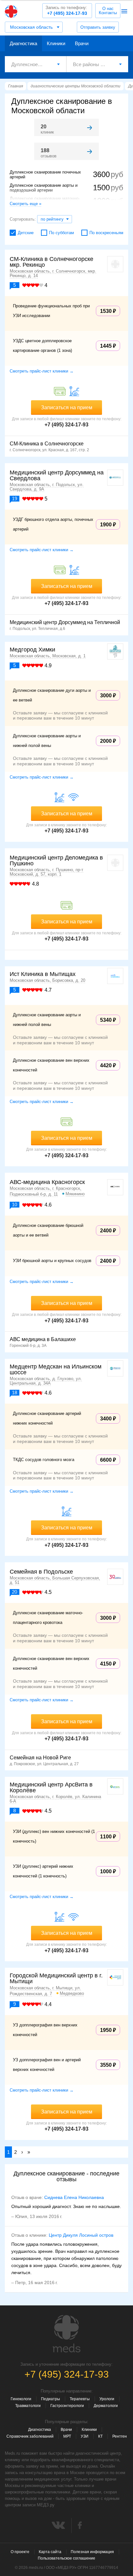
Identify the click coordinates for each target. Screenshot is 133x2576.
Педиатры (51, 2399)
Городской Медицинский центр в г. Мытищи (56, 1978)
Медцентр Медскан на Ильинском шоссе (56, 1369)
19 (15, 498)
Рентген (120, 2436)
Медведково (72, 1993)
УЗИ (85, 2436)
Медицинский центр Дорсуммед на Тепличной (65, 622)
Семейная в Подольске (41, 1572)
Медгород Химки (32, 650)
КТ (100, 2436)
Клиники (56, 43)
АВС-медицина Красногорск (47, 1182)
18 (15, 1392)
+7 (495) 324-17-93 (66, 10)
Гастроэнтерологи (67, 2406)
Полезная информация (92, 2552)
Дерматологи (106, 2406)
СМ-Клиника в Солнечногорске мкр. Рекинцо (51, 262)
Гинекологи (21, 2399)
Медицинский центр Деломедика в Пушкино (56, 860)
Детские (26, 233)
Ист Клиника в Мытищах (43, 974)
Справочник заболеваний (30, 2436)
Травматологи (28, 2406)
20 (15, 1592)
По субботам (61, 233)
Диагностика (23, 43)
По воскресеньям (106, 233)
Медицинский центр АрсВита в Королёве (51, 1787)
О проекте (20, 2552)
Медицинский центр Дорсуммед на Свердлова (57, 475)
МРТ (67, 2436)
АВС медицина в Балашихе (43, 1339)
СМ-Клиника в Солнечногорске (47, 444)
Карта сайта (50, 2552)
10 (15, 1204)
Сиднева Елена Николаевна (74, 2197)
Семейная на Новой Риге (40, 1758)
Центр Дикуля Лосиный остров (81, 2235)
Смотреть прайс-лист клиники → (42, 371)
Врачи (82, 43)
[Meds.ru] (66, 2334)
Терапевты (80, 2399)
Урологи (107, 2399)
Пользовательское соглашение (66, 2558)
